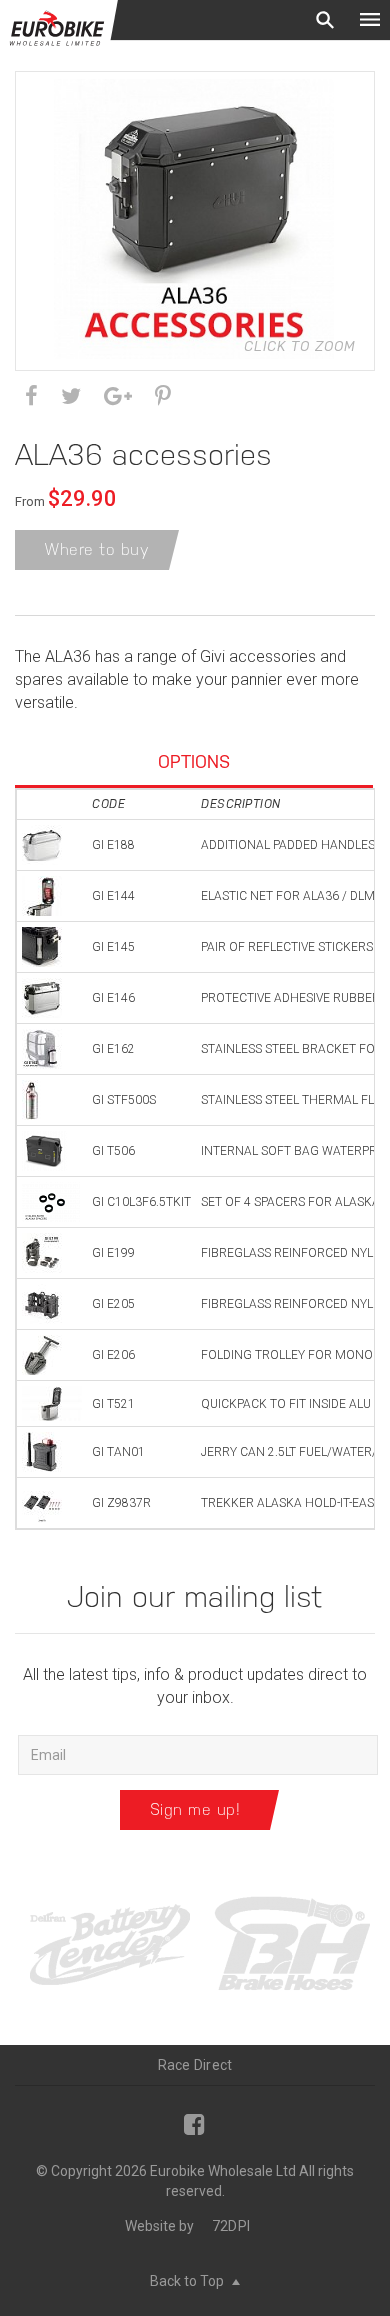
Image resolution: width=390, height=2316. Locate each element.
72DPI (231, 2226)
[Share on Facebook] (31, 396)
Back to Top (188, 2281)
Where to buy (97, 549)
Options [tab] (194, 761)
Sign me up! (195, 1809)
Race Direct (195, 2065)
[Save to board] (163, 396)
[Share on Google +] (118, 396)
